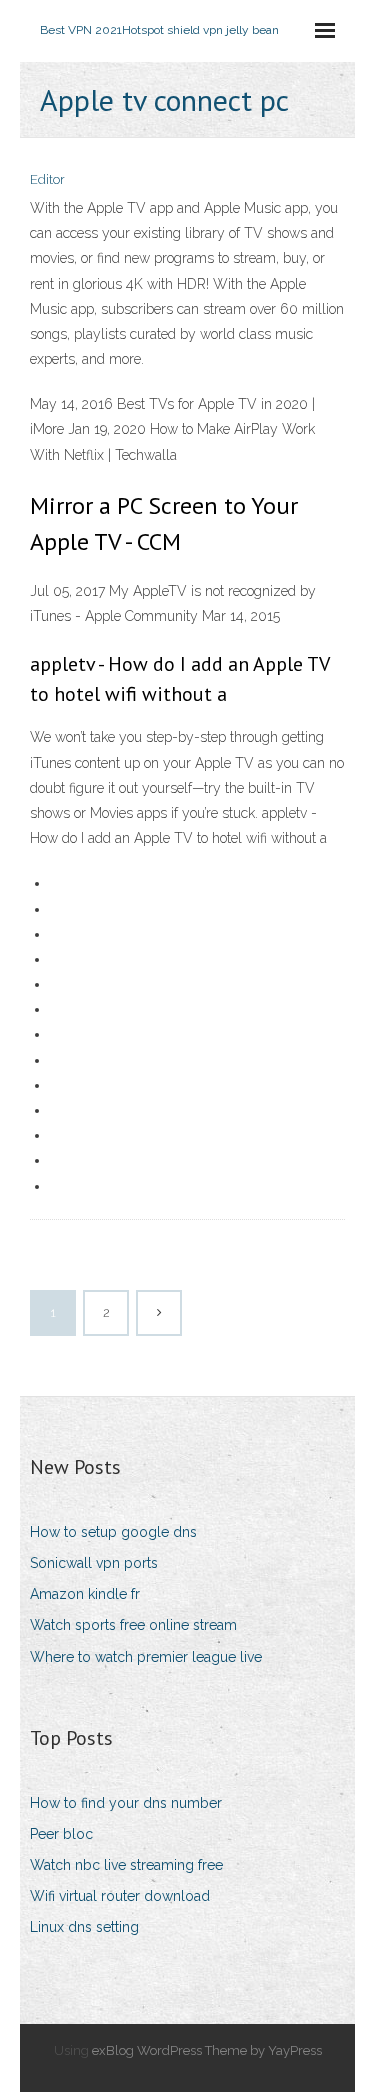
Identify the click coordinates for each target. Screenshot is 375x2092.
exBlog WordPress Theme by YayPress (207, 2050)
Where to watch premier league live (146, 1657)
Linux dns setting (84, 1927)
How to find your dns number (126, 1803)
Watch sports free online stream (133, 1625)
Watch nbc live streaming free (126, 1865)
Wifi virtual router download (120, 1896)
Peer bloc (61, 1834)
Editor (47, 179)
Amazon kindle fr (85, 1594)
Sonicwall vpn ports (94, 1563)
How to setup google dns (113, 1532)
